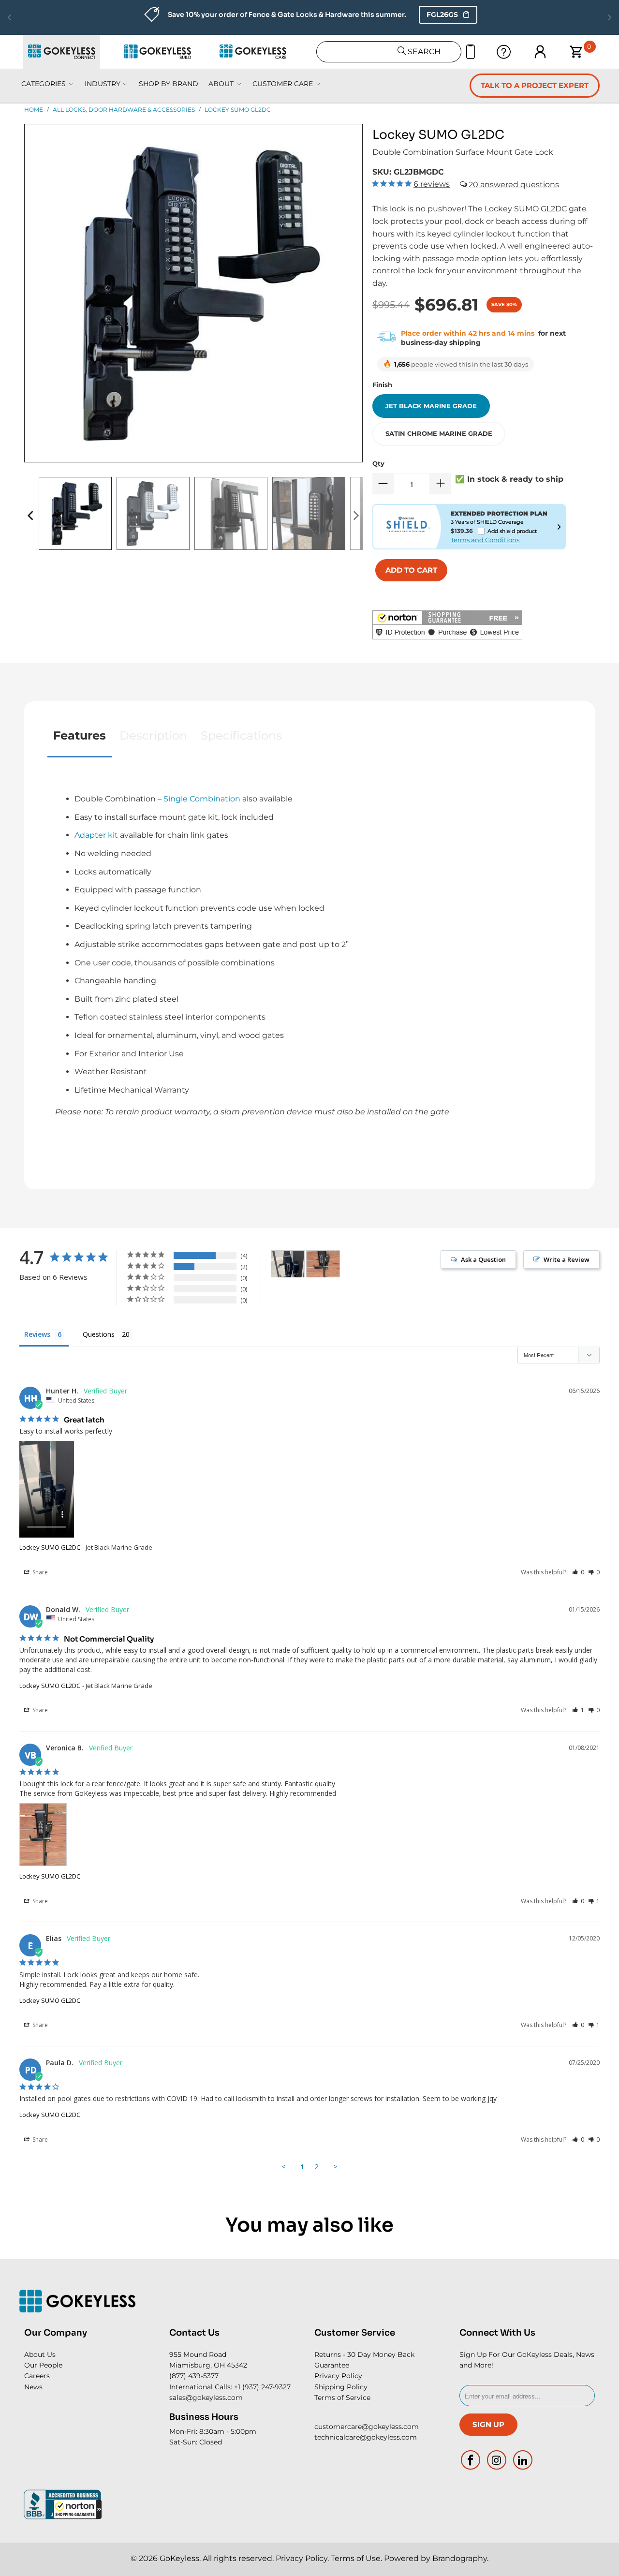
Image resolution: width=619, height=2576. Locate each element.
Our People (43, 2365)
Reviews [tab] (37, 1334)
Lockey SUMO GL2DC (50, 1547)
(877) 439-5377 (194, 2376)
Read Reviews (411, 15)
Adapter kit (96, 835)
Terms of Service (342, 2398)
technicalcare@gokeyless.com (366, 2437)
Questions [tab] (99, 1334)
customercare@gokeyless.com (367, 2427)
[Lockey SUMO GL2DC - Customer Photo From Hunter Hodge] (288, 1264)
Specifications (241, 735)
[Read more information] (559, 527)
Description (153, 735)
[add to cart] (411, 570)
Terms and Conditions (485, 540)
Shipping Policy (341, 2387)
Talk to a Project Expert (535, 85)
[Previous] (31, 516)
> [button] (335, 2166)
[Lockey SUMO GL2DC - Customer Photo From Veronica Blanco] (323, 1264)
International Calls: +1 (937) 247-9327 (230, 2387)
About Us (40, 2354)
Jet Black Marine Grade (431, 406)
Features (80, 735)
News (33, 2387)
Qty (378, 463)
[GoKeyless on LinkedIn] (523, 2460)
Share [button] (39, 1572)
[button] (77, 2509)
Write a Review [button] (567, 1259)
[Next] (355, 516)
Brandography (460, 2558)
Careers (37, 2376)
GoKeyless (179, 2558)
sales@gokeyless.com (206, 2398)
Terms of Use (356, 2558)
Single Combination (202, 799)
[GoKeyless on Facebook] (471, 2460)
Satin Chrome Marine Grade (439, 433)
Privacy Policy (338, 2376)
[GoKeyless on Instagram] (497, 2460)
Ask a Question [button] (483, 1259)
